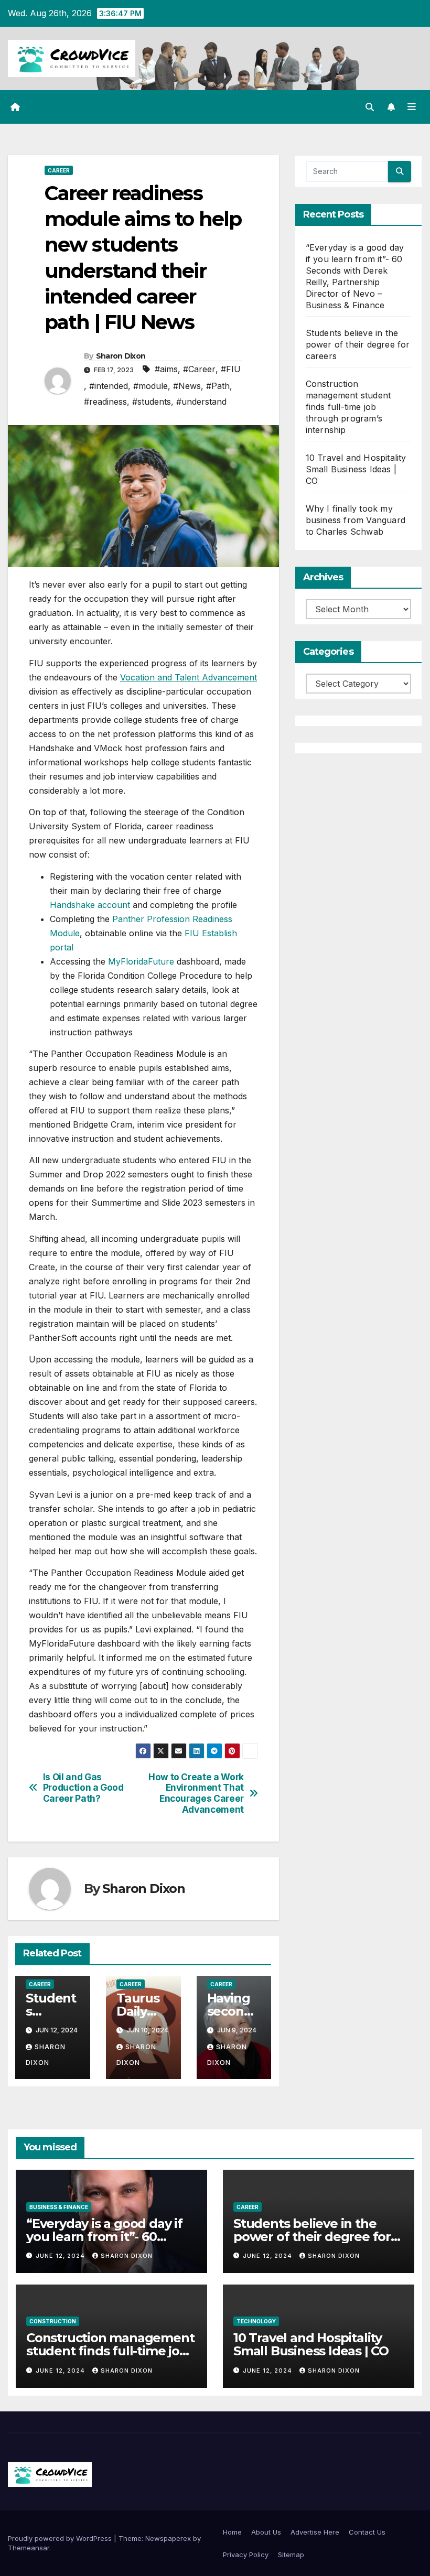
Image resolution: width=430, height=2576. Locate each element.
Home (232, 2532)
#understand (201, 402)
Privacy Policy (246, 2555)
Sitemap (291, 2555)
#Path (218, 386)
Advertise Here (315, 2532)
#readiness (105, 402)
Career (59, 170)
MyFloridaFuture (141, 961)
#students (152, 402)
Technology (256, 2321)
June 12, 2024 (61, 2256)
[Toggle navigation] (412, 107)
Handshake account (90, 905)
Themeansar (29, 2548)
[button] (370, 107)
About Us (266, 2532)
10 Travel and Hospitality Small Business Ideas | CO (356, 469)
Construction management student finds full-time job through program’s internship (348, 407)
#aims (166, 369)
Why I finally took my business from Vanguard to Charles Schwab (356, 520)
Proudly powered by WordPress (61, 2538)
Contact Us (367, 2532)
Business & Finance (59, 2207)
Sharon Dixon (121, 356)
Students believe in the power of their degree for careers (358, 344)
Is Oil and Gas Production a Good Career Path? (83, 1788)
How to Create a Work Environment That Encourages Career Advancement (196, 1793)
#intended (109, 386)
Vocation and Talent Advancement (189, 677)
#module (150, 386)
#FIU (231, 369)
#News (187, 386)
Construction (53, 2321)
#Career (199, 369)
